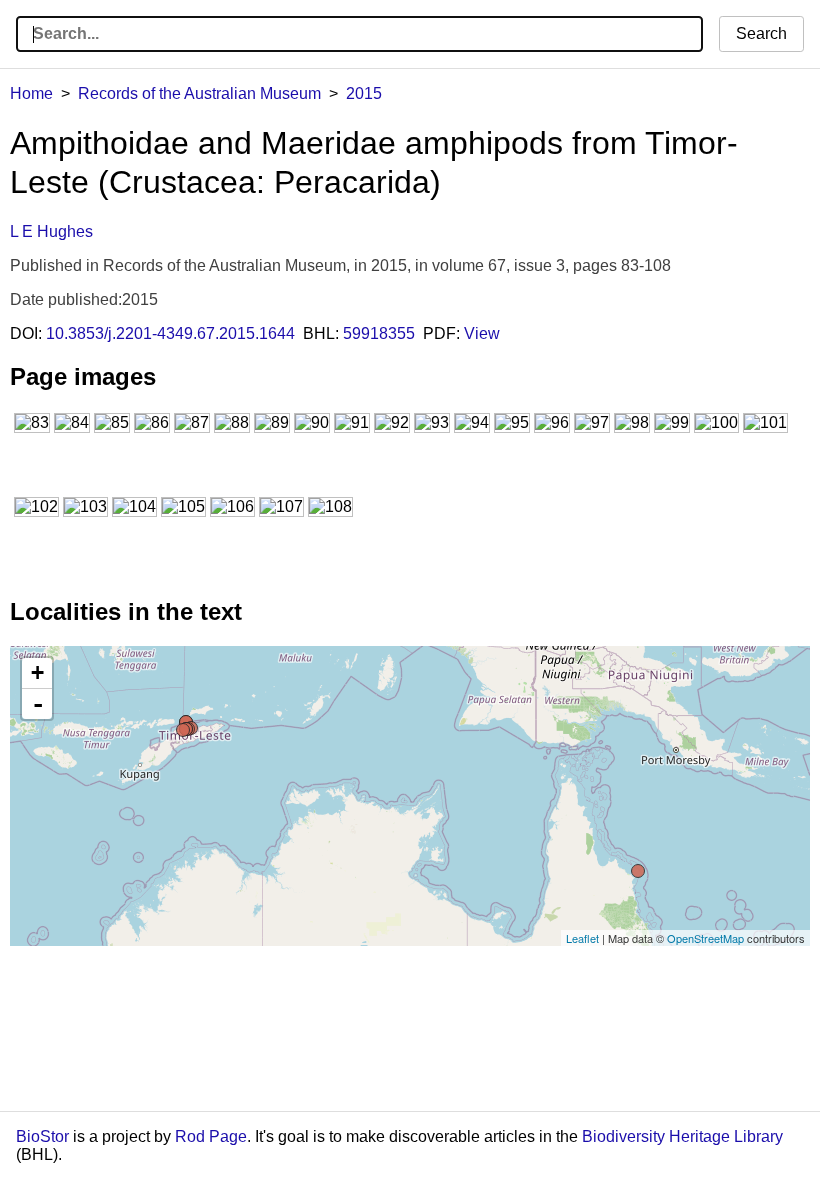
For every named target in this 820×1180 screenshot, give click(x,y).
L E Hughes (51, 231)
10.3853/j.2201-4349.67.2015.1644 (170, 333)
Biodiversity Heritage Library (682, 1136)
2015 (364, 93)
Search (761, 33)
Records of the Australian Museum (199, 93)
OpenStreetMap (705, 938)
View (482, 333)
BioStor (42, 1136)
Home (31, 93)
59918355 (379, 333)
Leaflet (582, 938)
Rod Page (211, 1136)
